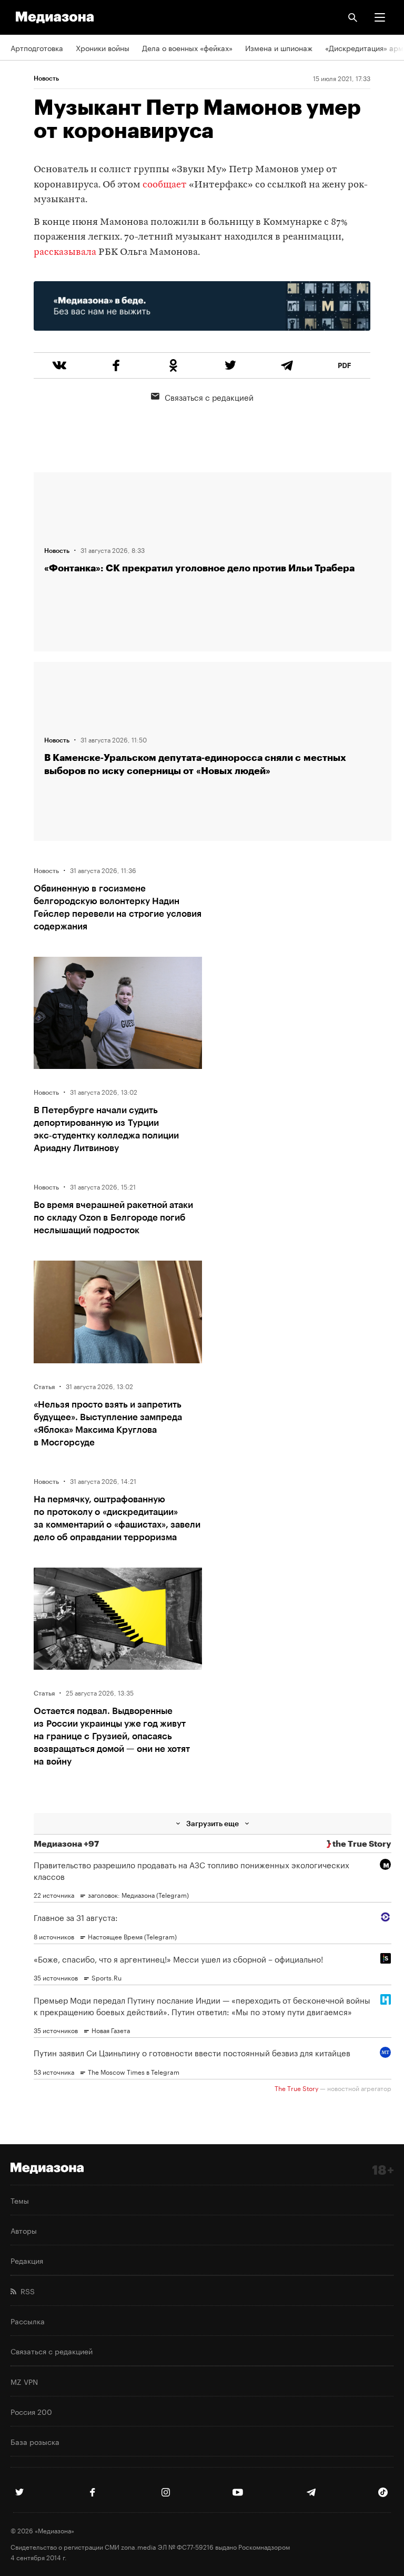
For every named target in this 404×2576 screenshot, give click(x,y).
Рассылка (28, 2321)
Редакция (27, 2260)
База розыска (35, 2441)
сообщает (165, 185)
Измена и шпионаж (279, 47)
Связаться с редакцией (209, 397)
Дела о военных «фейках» (187, 47)
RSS (26, 2291)
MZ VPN (24, 2381)
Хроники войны (103, 47)
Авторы (24, 2230)
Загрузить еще (213, 1823)
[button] (380, 17)
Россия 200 (31, 2411)
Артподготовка (37, 47)
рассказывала (65, 252)
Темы (20, 2200)
